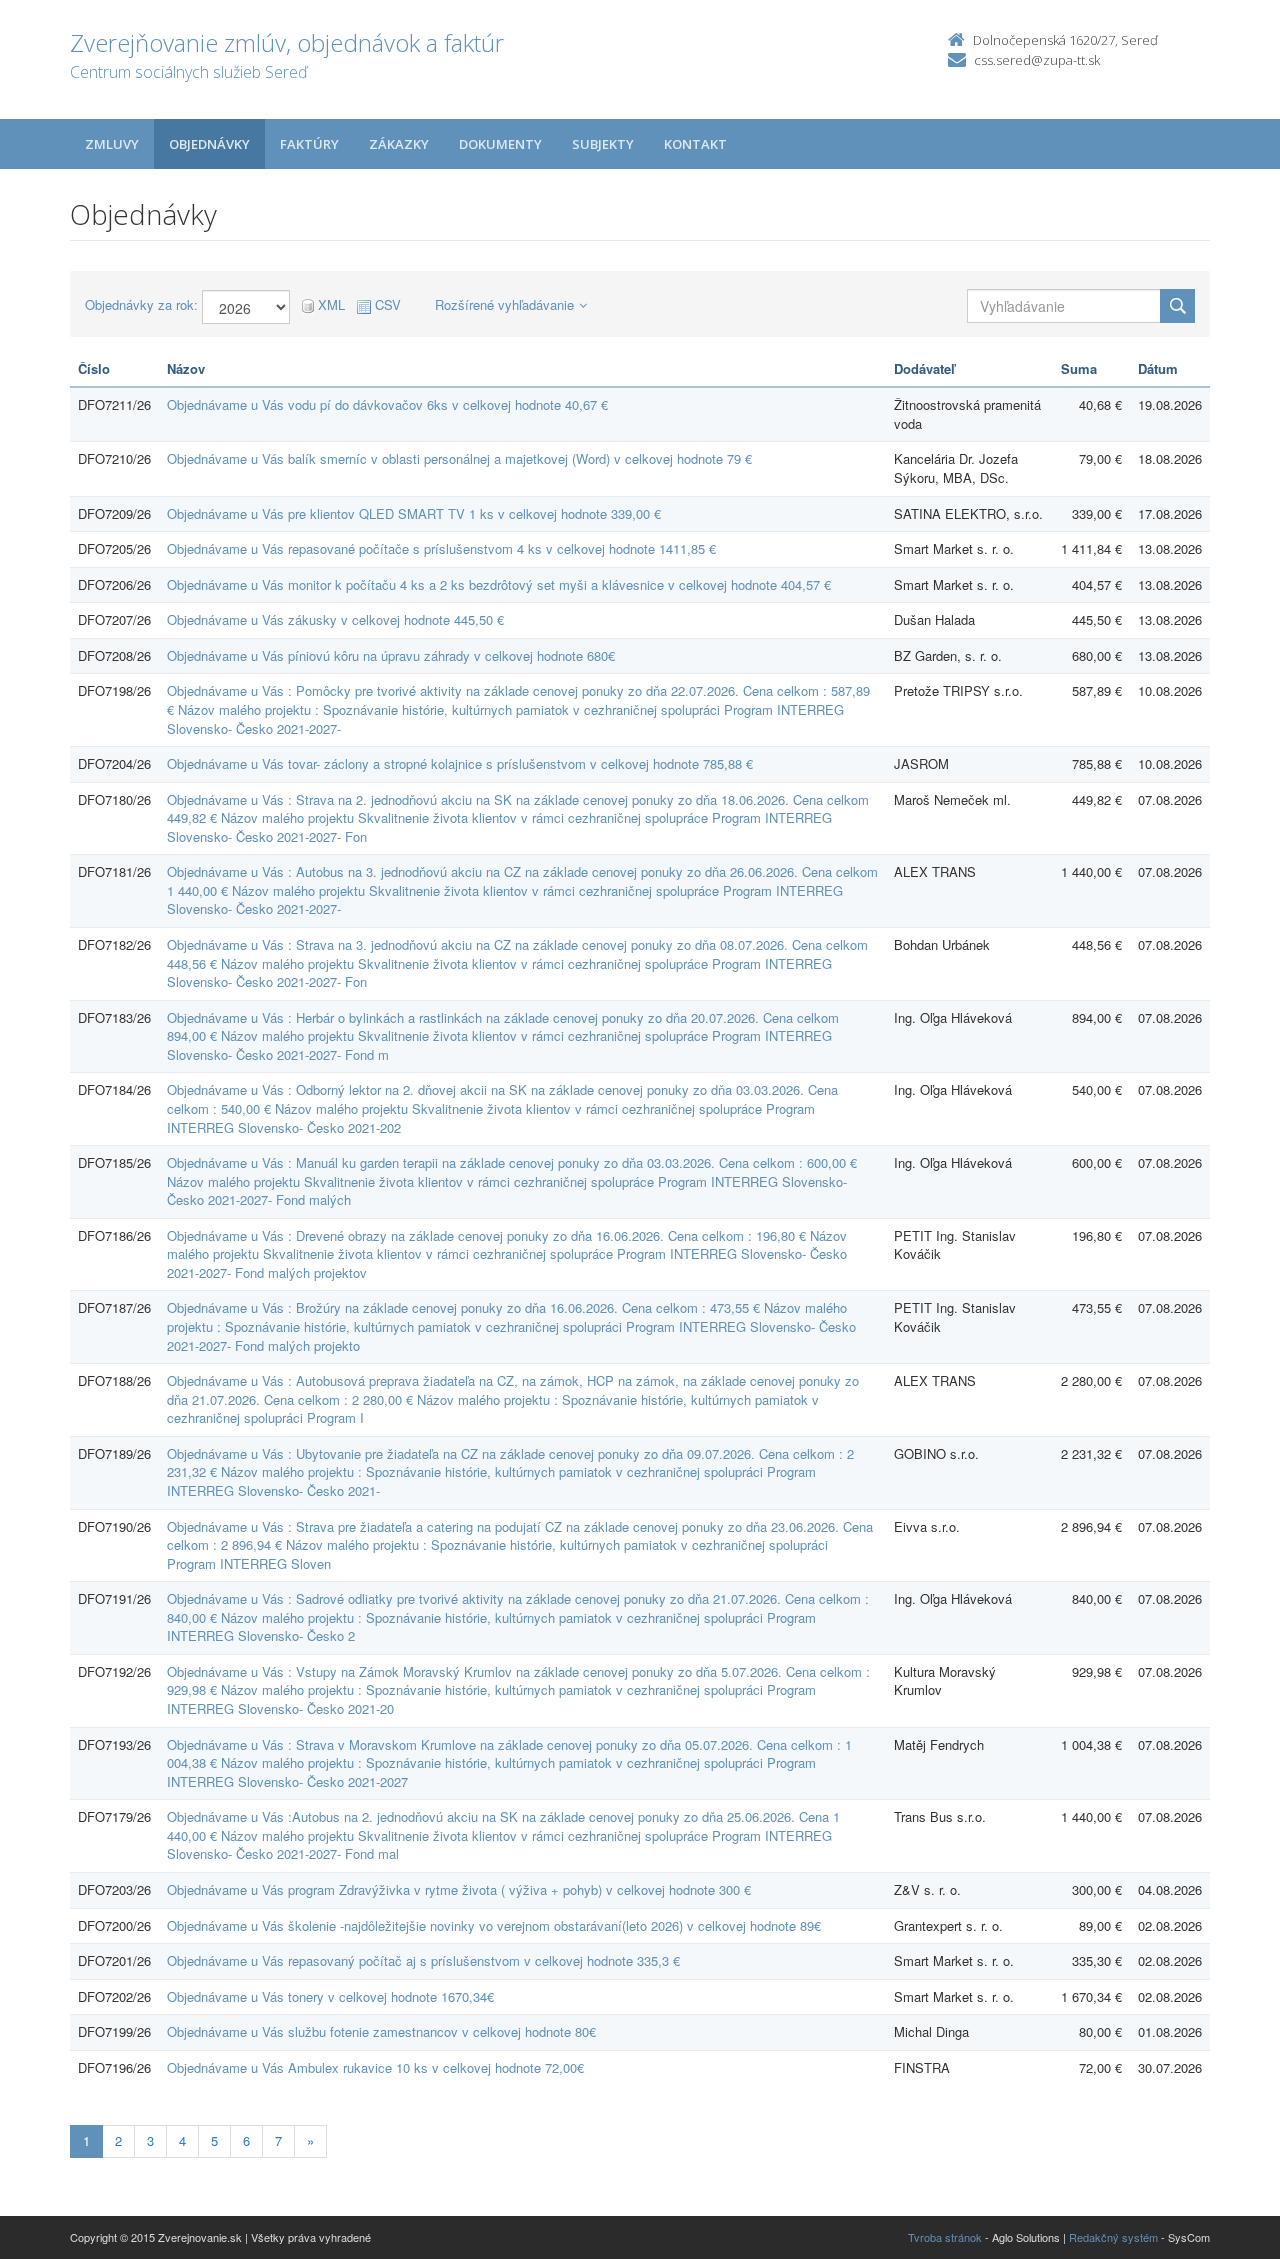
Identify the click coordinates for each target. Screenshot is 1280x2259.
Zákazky (399, 144)
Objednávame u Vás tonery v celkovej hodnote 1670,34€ (330, 1996)
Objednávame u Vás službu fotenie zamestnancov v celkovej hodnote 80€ (381, 2031)
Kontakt (695, 144)
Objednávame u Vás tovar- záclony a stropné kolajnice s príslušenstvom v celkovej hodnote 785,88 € (460, 763)
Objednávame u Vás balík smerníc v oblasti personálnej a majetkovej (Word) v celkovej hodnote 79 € (459, 458)
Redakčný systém (1113, 2237)
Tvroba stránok (945, 2237)
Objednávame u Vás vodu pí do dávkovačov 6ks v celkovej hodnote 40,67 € (387, 404)
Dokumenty (500, 144)
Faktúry (309, 144)
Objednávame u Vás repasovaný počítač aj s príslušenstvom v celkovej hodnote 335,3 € (423, 1960)
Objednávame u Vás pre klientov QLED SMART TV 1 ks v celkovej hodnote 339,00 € (414, 513)
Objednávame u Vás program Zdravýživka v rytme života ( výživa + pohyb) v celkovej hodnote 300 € (459, 1889)
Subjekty (603, 144)
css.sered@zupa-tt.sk (1037, 60)
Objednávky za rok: (141, 305)
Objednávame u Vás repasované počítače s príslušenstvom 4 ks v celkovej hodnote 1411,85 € (441, 548)
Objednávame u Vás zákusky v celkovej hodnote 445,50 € (335, 619)
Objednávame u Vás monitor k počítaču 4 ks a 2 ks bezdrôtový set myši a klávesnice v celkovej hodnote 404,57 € (499, 584)
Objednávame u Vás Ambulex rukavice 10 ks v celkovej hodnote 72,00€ (375, 2067)
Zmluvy (112, 144)
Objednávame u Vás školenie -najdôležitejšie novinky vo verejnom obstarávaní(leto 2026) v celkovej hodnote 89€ (494, 1925)
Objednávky (209, 144)
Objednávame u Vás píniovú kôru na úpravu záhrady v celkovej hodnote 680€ (391, 655)
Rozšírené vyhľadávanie (504, 304)
